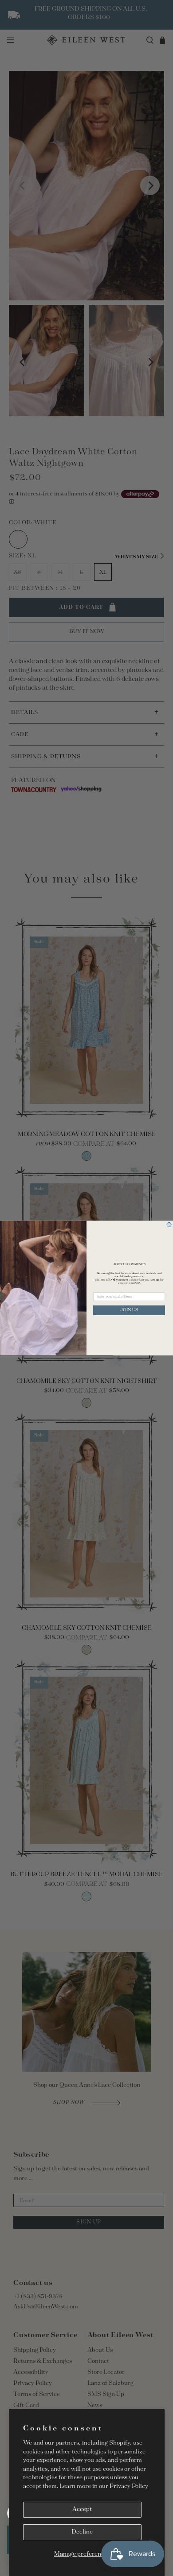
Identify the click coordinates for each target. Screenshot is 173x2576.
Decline (82, 2532)
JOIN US (129, 1310)
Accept (82, 2509)
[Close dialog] (169, 1225)
